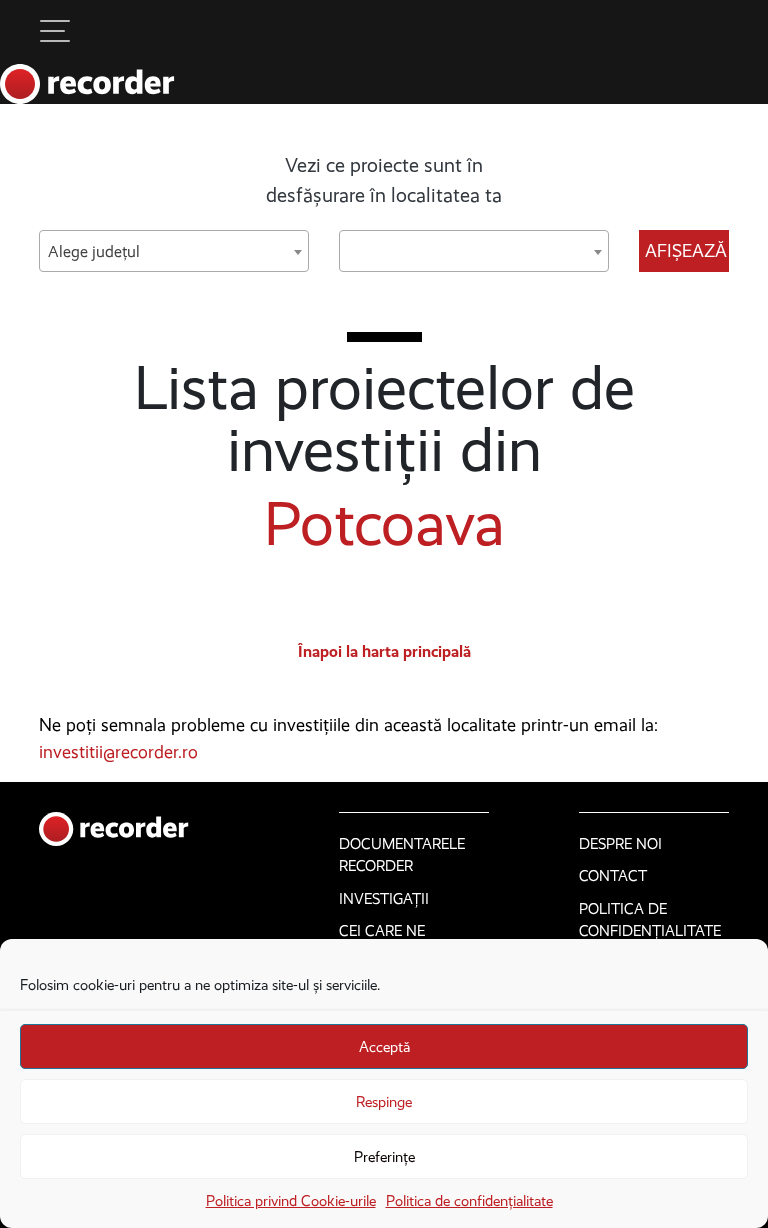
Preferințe (384, 1157)
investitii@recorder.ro (118, 752)
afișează (686, 251)
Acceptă (384, 1047)
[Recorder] (87, 84)
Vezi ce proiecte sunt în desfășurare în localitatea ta (384, 180)
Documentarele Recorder (402, 855)
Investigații (384, 899)
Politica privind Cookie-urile (291, 1201)
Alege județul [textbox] (94, 251)
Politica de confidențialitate (469, 1201)
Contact (613, 876)
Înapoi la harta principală (384, 651)
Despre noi (620, 844)
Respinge (384, 1102)
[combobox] (174, 251)
